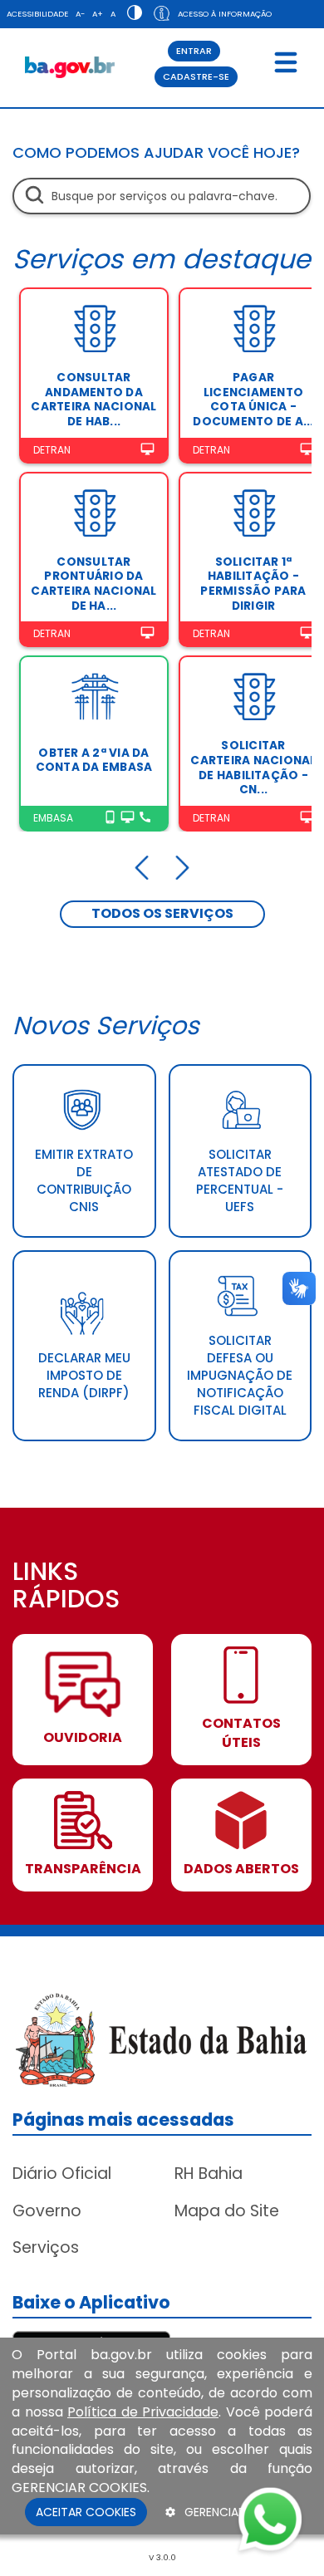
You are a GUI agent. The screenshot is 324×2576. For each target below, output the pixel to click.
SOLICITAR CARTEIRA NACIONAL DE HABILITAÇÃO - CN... (253, 768)
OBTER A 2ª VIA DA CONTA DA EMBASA (94, 761)
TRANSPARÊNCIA (83, 1869)
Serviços (46, 2247)
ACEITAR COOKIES (86, 2512)
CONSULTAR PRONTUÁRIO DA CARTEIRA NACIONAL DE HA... (93, 584)
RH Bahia (209, 2174)
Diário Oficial (62, 2174)
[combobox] (162, 196)
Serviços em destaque (162, 259)
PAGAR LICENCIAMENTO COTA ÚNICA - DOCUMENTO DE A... (253, 400)
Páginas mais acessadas (123, 2120)
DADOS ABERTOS (241, 1869)
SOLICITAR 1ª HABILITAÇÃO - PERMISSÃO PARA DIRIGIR (253, 584)
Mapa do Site (227, 2211)
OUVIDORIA (83, 1738)
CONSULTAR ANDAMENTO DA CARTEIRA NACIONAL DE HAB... (93, 400)
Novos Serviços (106, 1025)
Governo (47, 2211)
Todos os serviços (162, 913)
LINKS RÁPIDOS (66, 1587)
